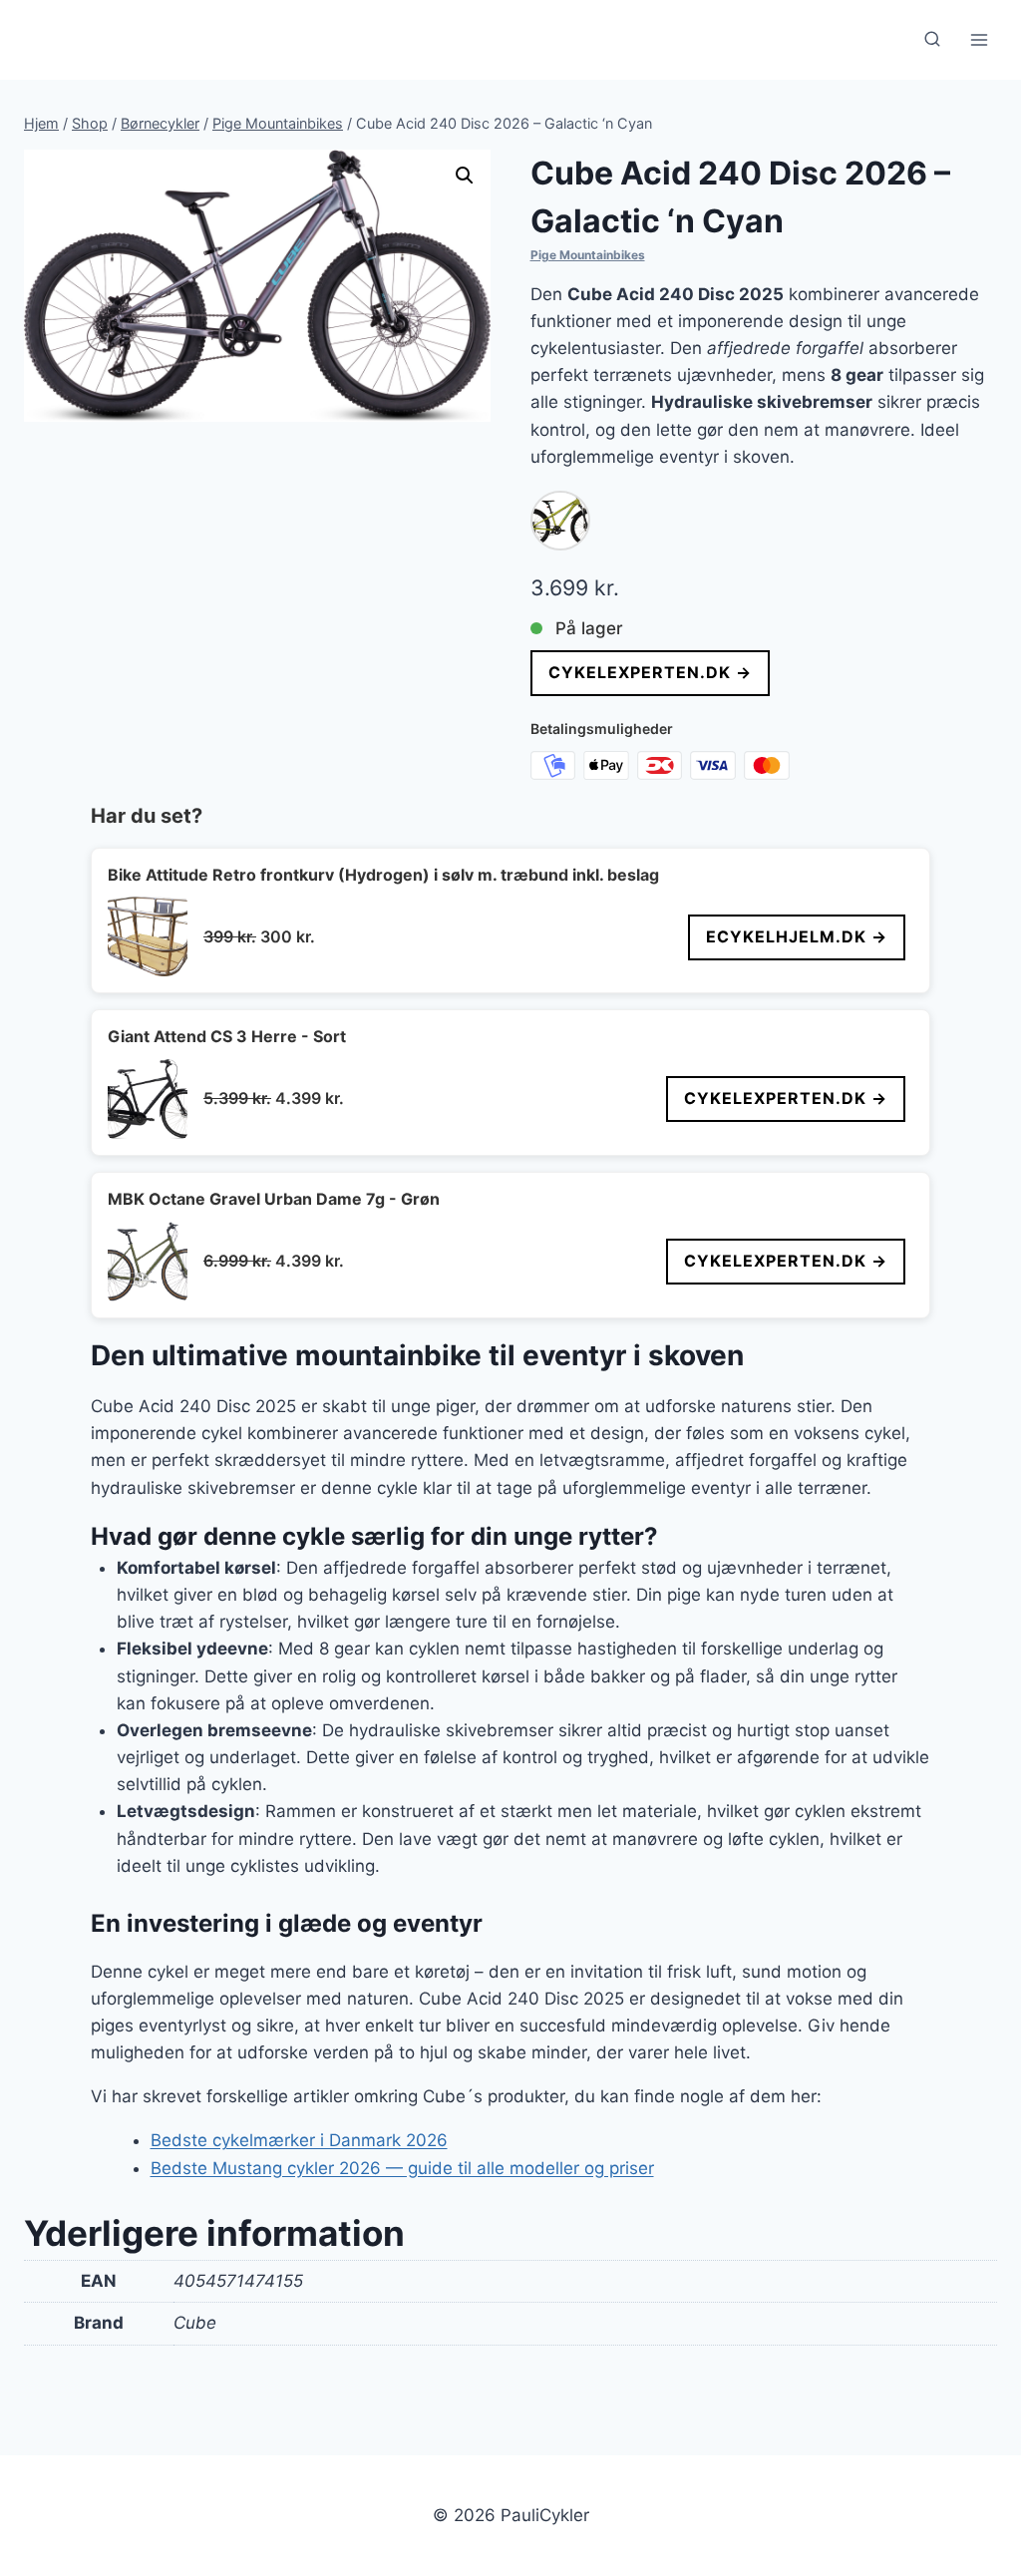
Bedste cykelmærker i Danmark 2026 (299, 2140)
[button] (465, 176)
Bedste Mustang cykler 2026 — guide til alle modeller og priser (402, 2168)
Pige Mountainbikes (588, 255)
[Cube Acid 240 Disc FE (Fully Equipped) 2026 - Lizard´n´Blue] (560, 521)
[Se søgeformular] (932, 40)
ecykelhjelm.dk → (797, 936)
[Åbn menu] (979, 39)
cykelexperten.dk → (650, 672)
